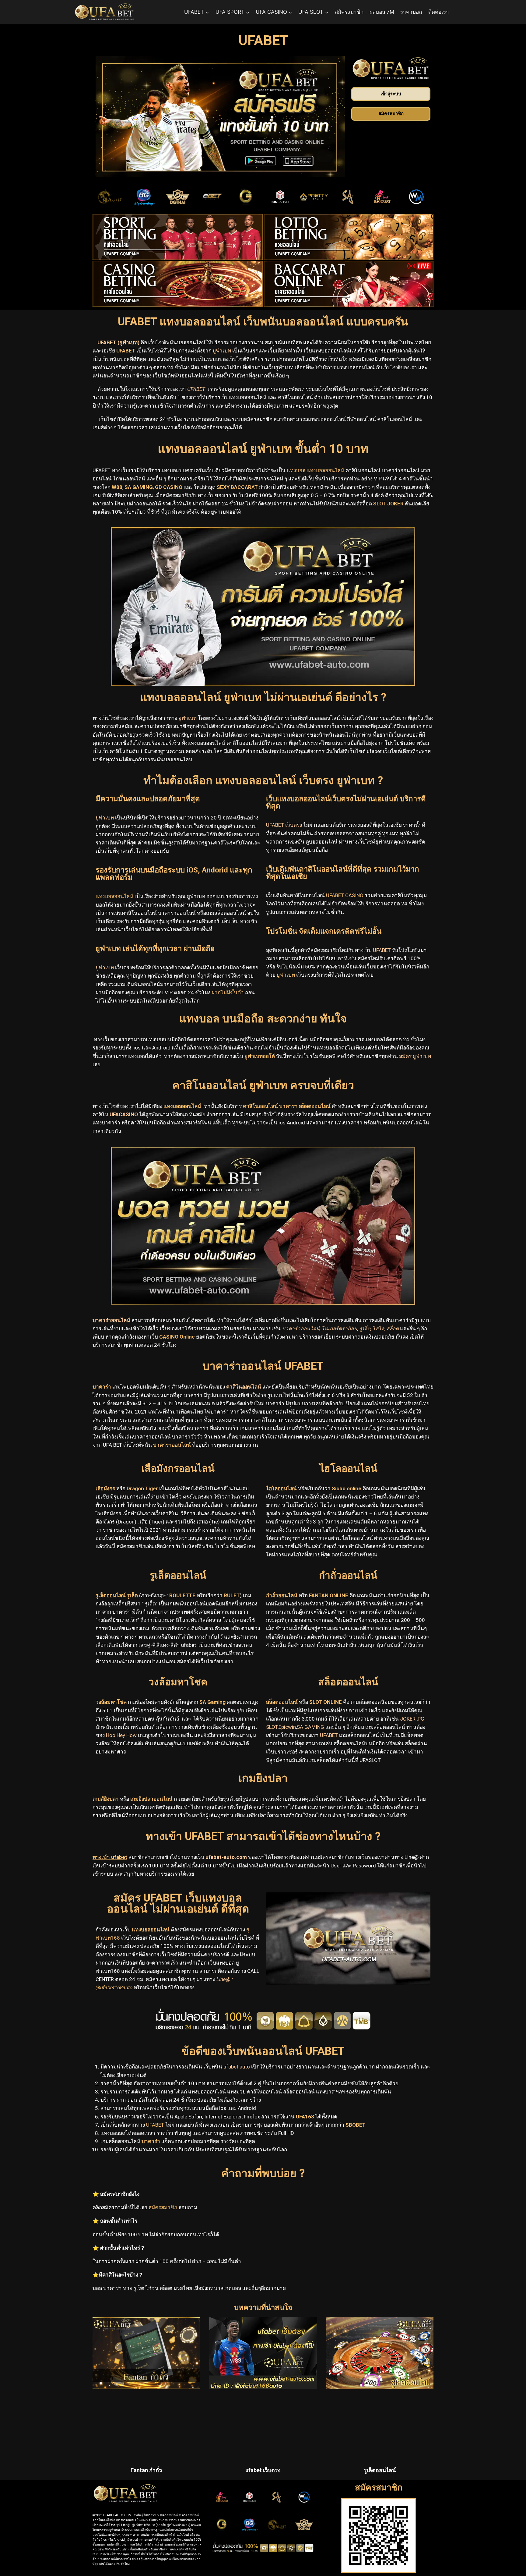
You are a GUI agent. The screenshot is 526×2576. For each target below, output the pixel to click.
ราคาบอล (411, 12)
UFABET (155, 2125)
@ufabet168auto (114, 1987)
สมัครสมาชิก (349, 12)
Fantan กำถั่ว (146, 2470)
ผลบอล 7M (382, 12)
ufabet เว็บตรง (263, 2470)
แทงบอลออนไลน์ (150, 1930)
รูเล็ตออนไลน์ (380, 2470)
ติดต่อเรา (439, 12)
